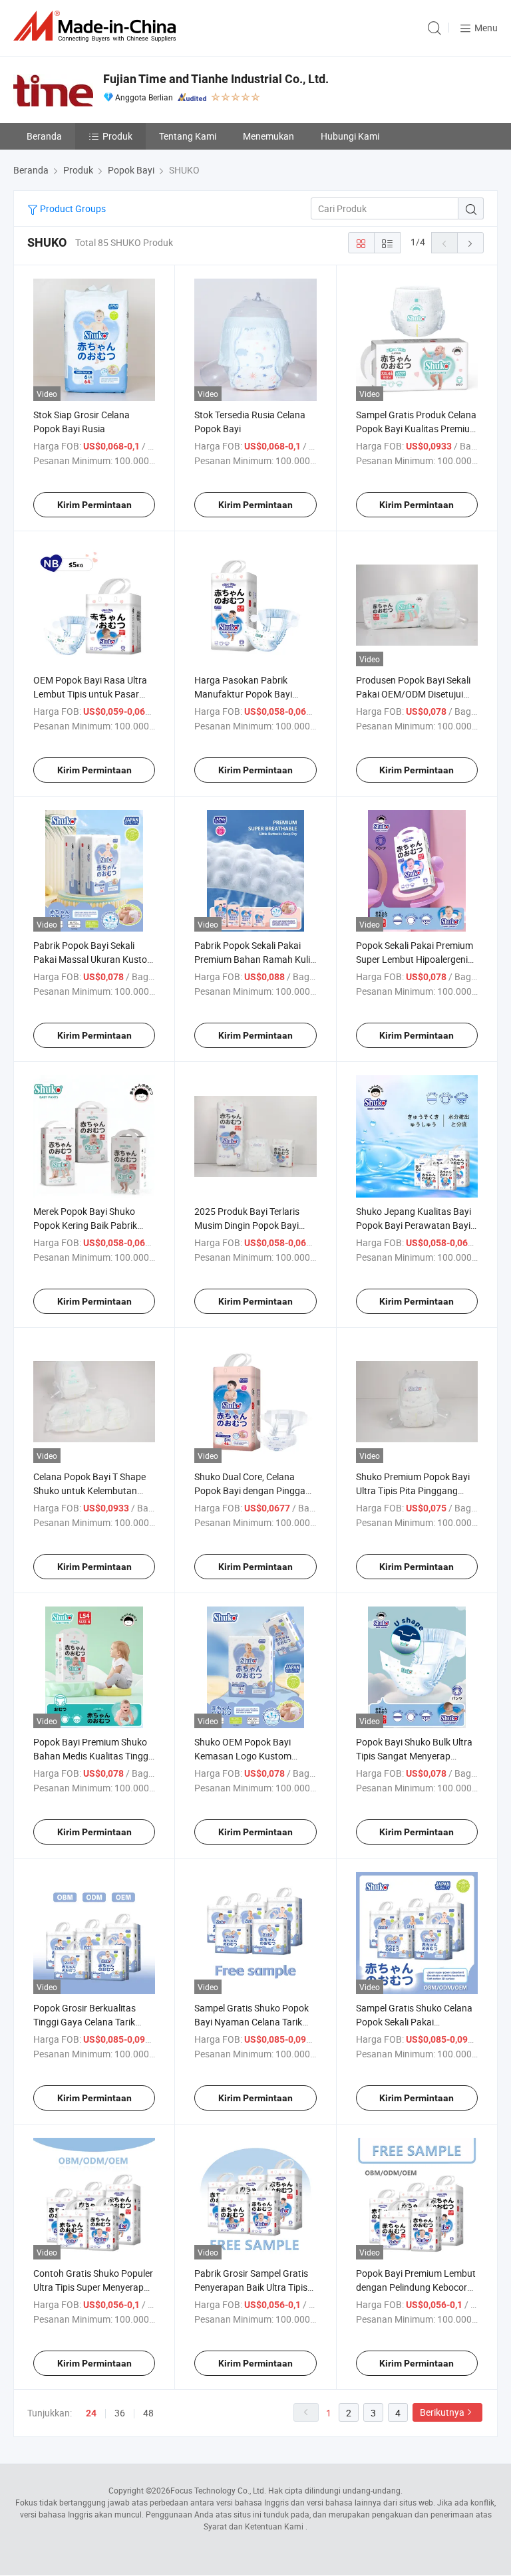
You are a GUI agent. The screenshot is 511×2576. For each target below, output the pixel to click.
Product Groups (72, 208)
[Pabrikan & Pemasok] (97, 26)
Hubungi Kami (350, 136)
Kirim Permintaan (94, 505)
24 (91, 2413)
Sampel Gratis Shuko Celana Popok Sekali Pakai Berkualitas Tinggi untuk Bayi (416, 2022)
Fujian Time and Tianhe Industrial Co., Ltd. (216, 79)
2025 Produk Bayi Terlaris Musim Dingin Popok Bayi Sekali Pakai (247, 1225)
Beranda (44, 136)
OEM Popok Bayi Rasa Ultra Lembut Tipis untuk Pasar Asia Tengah (90, 694)
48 (148, 2413)
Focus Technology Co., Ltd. (218, 2490)
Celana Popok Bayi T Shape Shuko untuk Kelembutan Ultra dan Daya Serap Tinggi (90, 1490)
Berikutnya (442, 2412)
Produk (117, 136)
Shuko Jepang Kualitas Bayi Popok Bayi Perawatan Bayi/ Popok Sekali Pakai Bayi (415, 1225)
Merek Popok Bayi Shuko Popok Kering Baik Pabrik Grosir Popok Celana (85, 1225)
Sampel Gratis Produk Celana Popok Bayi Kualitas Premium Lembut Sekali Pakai (417, 429)
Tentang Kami (188, 136)
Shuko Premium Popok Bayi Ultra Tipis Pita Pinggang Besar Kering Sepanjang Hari (415, 1490)
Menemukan (268, 136)
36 (120, 2413)
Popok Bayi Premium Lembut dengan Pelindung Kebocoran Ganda (417, 2287)
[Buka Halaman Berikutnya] (470, 243)
